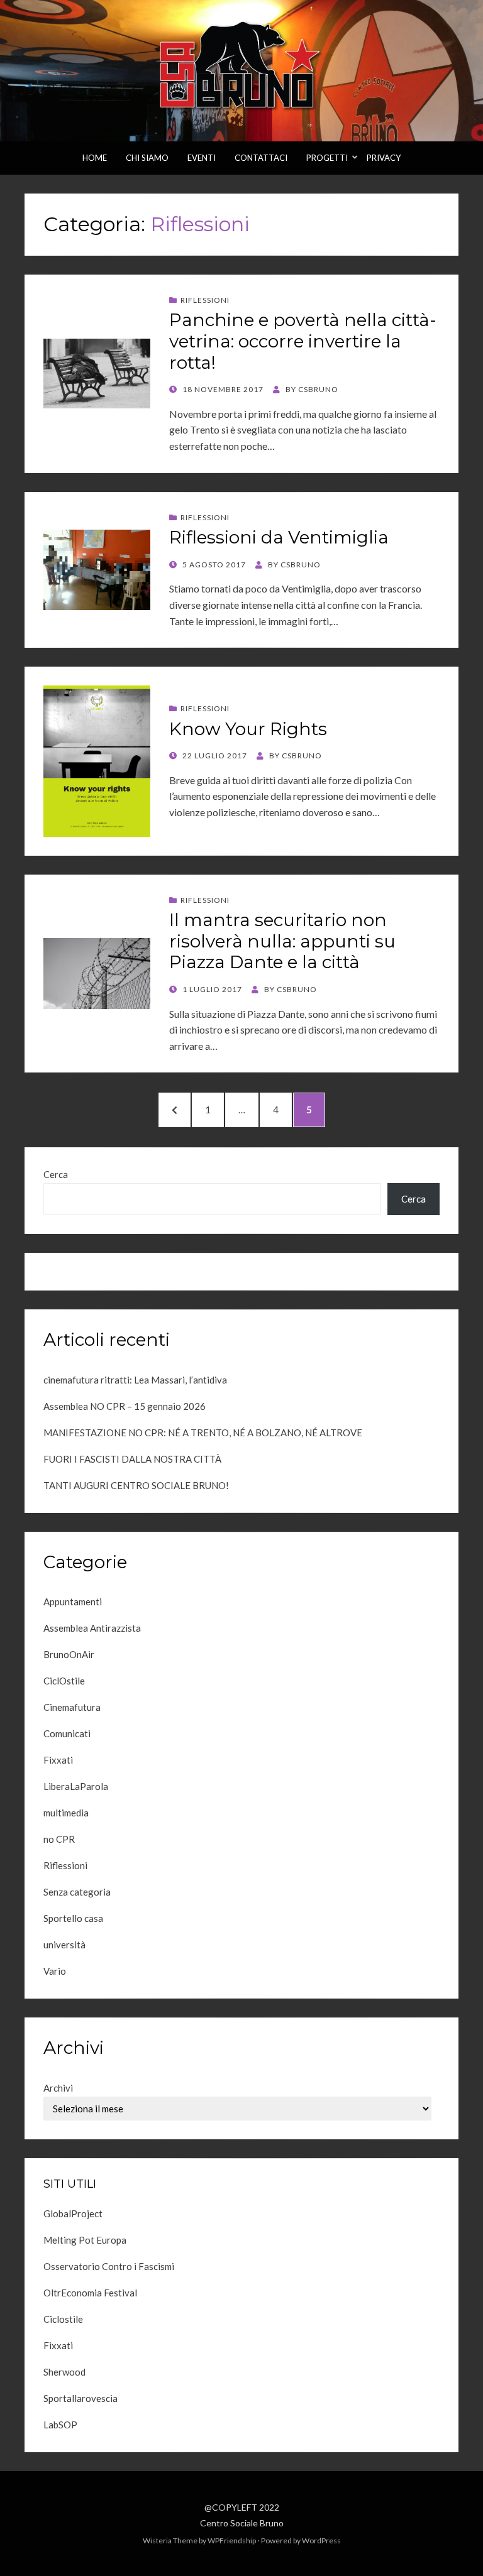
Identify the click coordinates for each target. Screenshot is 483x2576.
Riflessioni (205, 300)
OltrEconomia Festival (90, 2293)
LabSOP (60, 2425)
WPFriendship (232, 2541)
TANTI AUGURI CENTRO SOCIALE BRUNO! (136, 1485)
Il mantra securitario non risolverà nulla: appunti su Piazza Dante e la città (282, 941)
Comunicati (67, 1733)
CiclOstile (64, 1681)
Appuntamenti (73, 1602)
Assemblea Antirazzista (92, 1628)
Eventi (202, 158)
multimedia (66, 1813)
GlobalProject (73, 2213)
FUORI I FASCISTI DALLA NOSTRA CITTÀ (132, 1459)
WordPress (321, 2541)
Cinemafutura (72, 1707)
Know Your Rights (248, 729)
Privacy (384, 158)
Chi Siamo (147, 158)
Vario (55, 1971)
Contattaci (261, 158)
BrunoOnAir (69, 1654)
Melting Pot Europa (85, 2240)
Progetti (327, 158)
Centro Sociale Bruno (242, 2523)
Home (95, 158)
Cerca (56, 1174)
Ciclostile (63, 2319)
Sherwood (64, 2372)
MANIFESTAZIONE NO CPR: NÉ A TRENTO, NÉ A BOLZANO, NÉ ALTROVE (203, 1433)
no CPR (59, 1839)
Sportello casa (73, 1918)
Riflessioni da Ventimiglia (279, 537)
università (64, 1945)
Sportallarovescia (80, 2398)
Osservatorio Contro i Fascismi (109, 2266)
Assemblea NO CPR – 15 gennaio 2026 (125, 1406)
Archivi (58, 2088)
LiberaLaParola (76, 1786)
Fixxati (58, 1760)
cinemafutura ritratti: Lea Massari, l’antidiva (135, 1380)
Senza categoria (77, 1892)
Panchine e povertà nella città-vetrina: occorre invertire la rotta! (303, 341)
